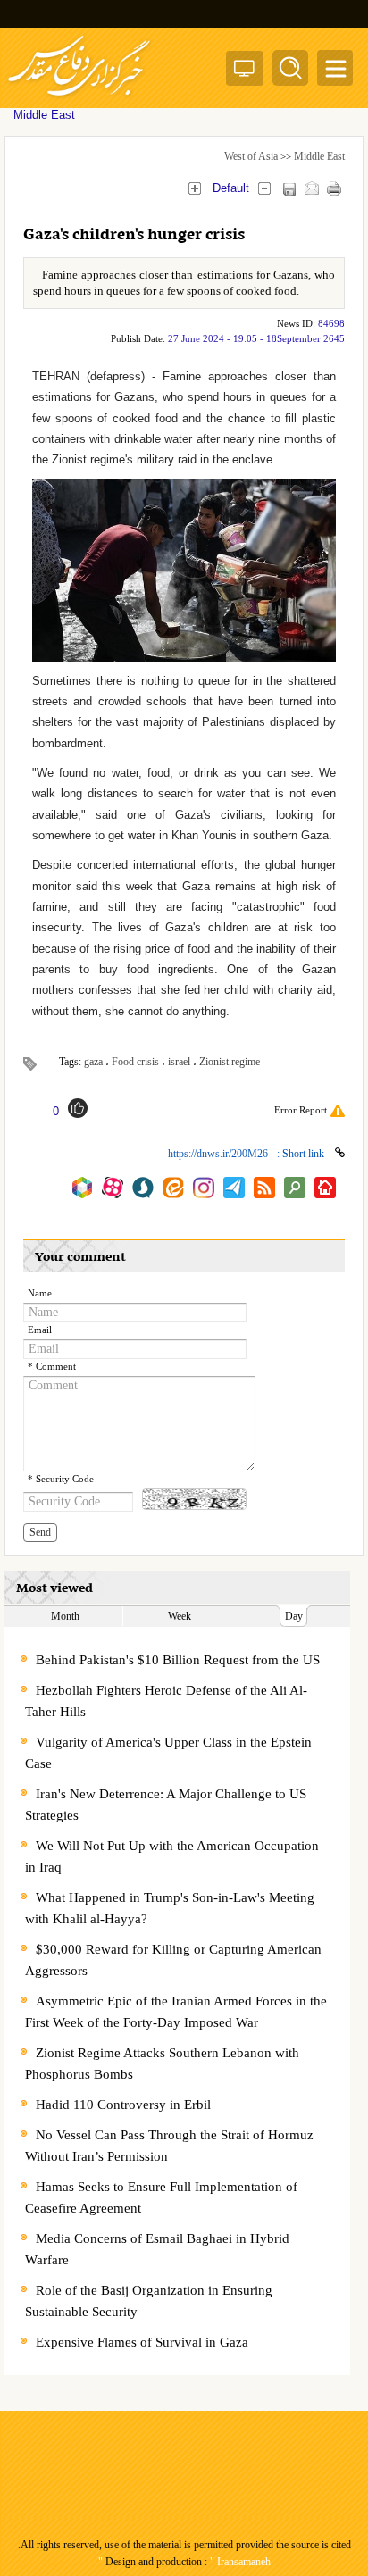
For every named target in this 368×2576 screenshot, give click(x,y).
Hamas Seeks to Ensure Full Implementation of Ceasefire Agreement (161, 2197)
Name (40, 1293)
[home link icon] (325, 1188)
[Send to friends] (311, 188)
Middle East (319, 156)
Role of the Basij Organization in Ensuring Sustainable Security (149, 2301)
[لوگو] (79, 99)
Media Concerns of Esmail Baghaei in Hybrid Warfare (157, 2249)
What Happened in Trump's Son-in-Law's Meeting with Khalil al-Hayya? (170, 1908)
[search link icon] (295, 1188)
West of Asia (251, 156)
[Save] (289, 189)
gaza (93, 1062)
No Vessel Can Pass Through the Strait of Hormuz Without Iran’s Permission (169, 2146)
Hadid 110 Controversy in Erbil (123, 2105)
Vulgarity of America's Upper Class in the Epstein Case (168, 1753)
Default (231, 188)
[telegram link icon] (234, 1188)
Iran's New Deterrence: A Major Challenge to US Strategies (166, 1805)
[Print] (334, 188)
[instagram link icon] (204, 1188)
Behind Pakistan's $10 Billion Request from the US (178, 1660)
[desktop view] (245, 72)
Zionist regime (230, 1062)
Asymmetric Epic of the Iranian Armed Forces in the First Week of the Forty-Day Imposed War (176, 2012)
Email (40, 1330)
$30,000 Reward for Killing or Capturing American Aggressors (173, 1960)
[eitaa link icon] (173, 1188)
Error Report (301, 1110)
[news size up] (194, 188)
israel (179, 1062)
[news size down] (264, 188)
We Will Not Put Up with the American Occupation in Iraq (172, 1856)
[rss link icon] (264, 1188)
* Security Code (61, 1479)
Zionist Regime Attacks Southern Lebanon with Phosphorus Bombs (162, 2063)
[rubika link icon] (82, 1188)
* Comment (52, 1367)
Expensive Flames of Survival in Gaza (142, 2342)
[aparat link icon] (113, 1188)
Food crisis (135, 1062)
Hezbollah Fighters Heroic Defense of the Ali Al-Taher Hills (166, 1701)
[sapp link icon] (143, 1188)
